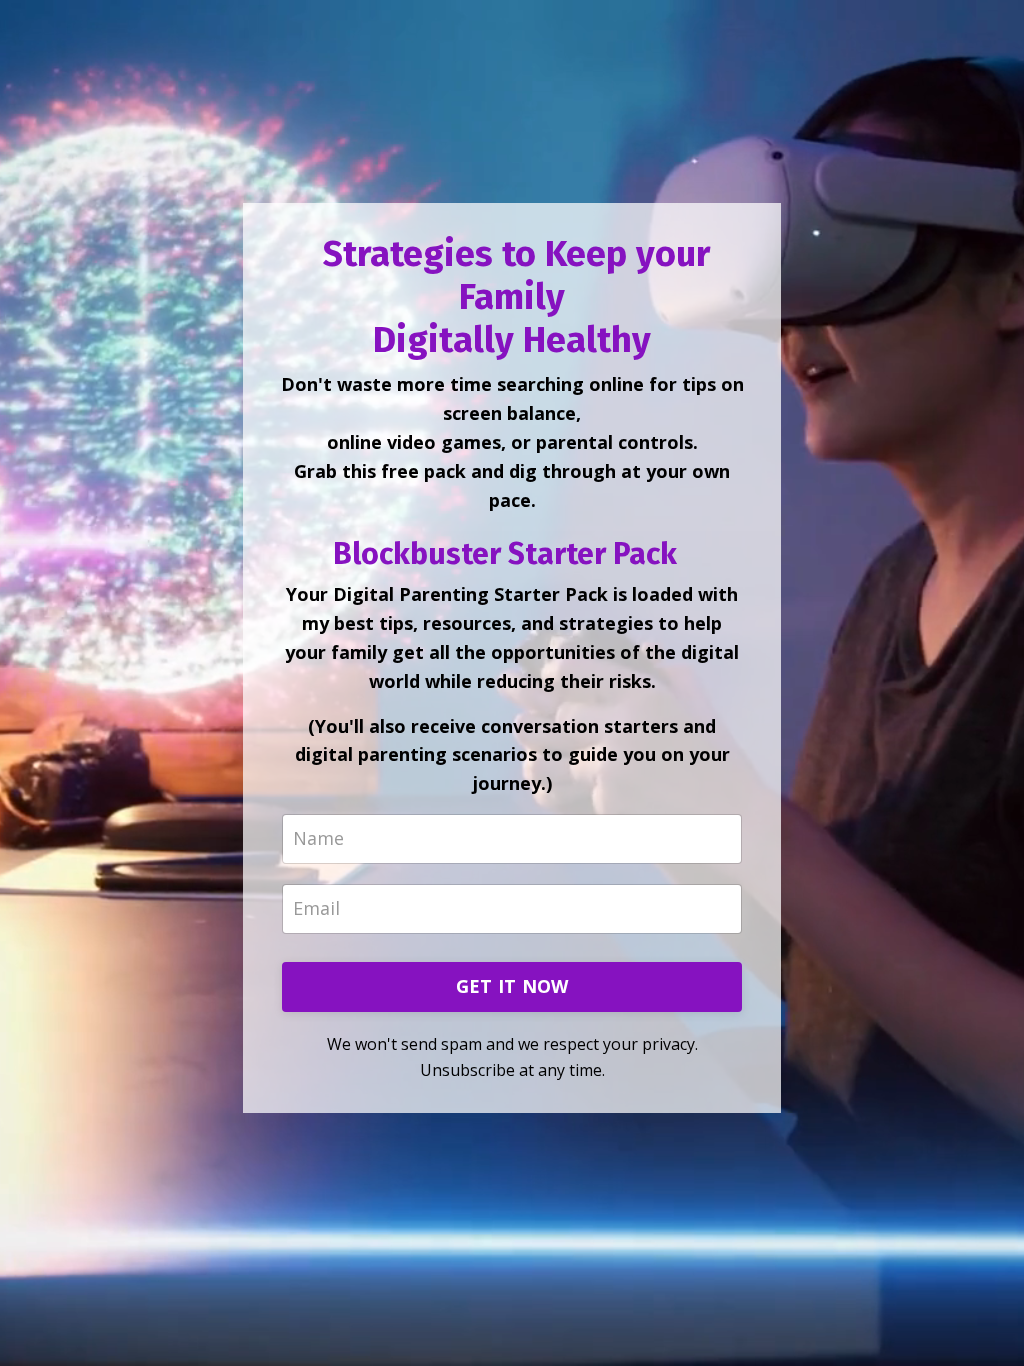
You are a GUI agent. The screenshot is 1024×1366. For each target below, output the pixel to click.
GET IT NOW (512, 986)
